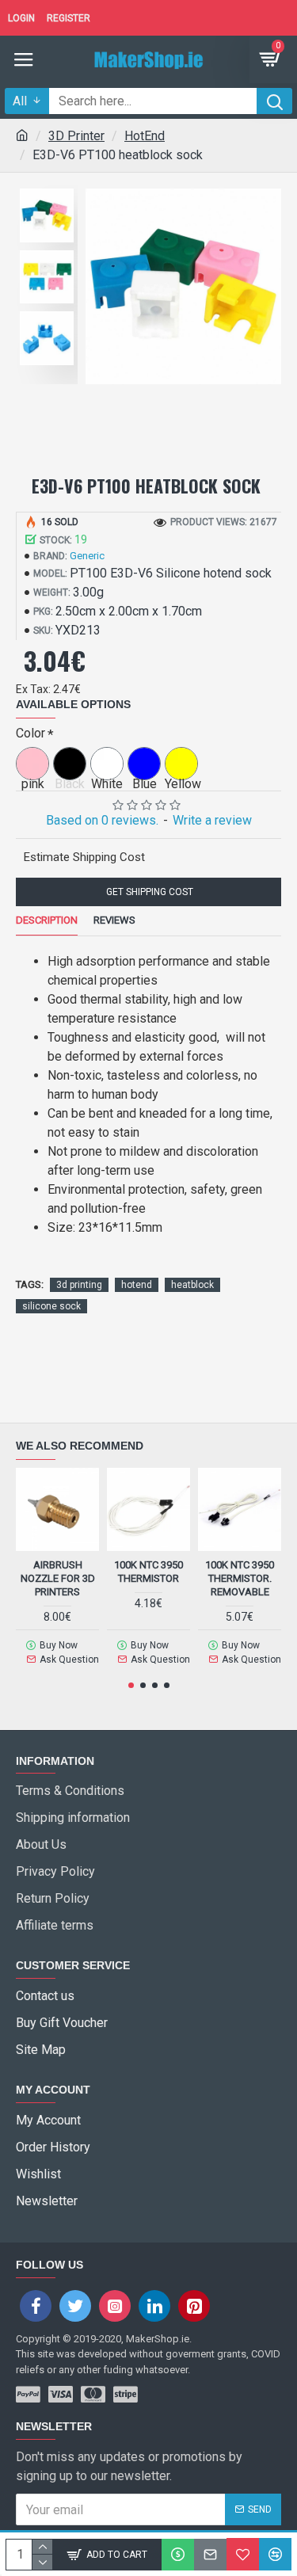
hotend (137, 1285)
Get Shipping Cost (148, 892)
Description (47, 920)
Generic (87, 556)
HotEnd (145, 136)
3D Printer (76, 136)
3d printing (79, 1285)
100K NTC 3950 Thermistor (148, 1572)
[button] (131, 1685)
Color (30, 733)
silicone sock (51, 1306)
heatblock (192, 1285)
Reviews (114, 920)
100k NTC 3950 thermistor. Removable (240, 1578)
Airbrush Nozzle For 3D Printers (58, 1578)
